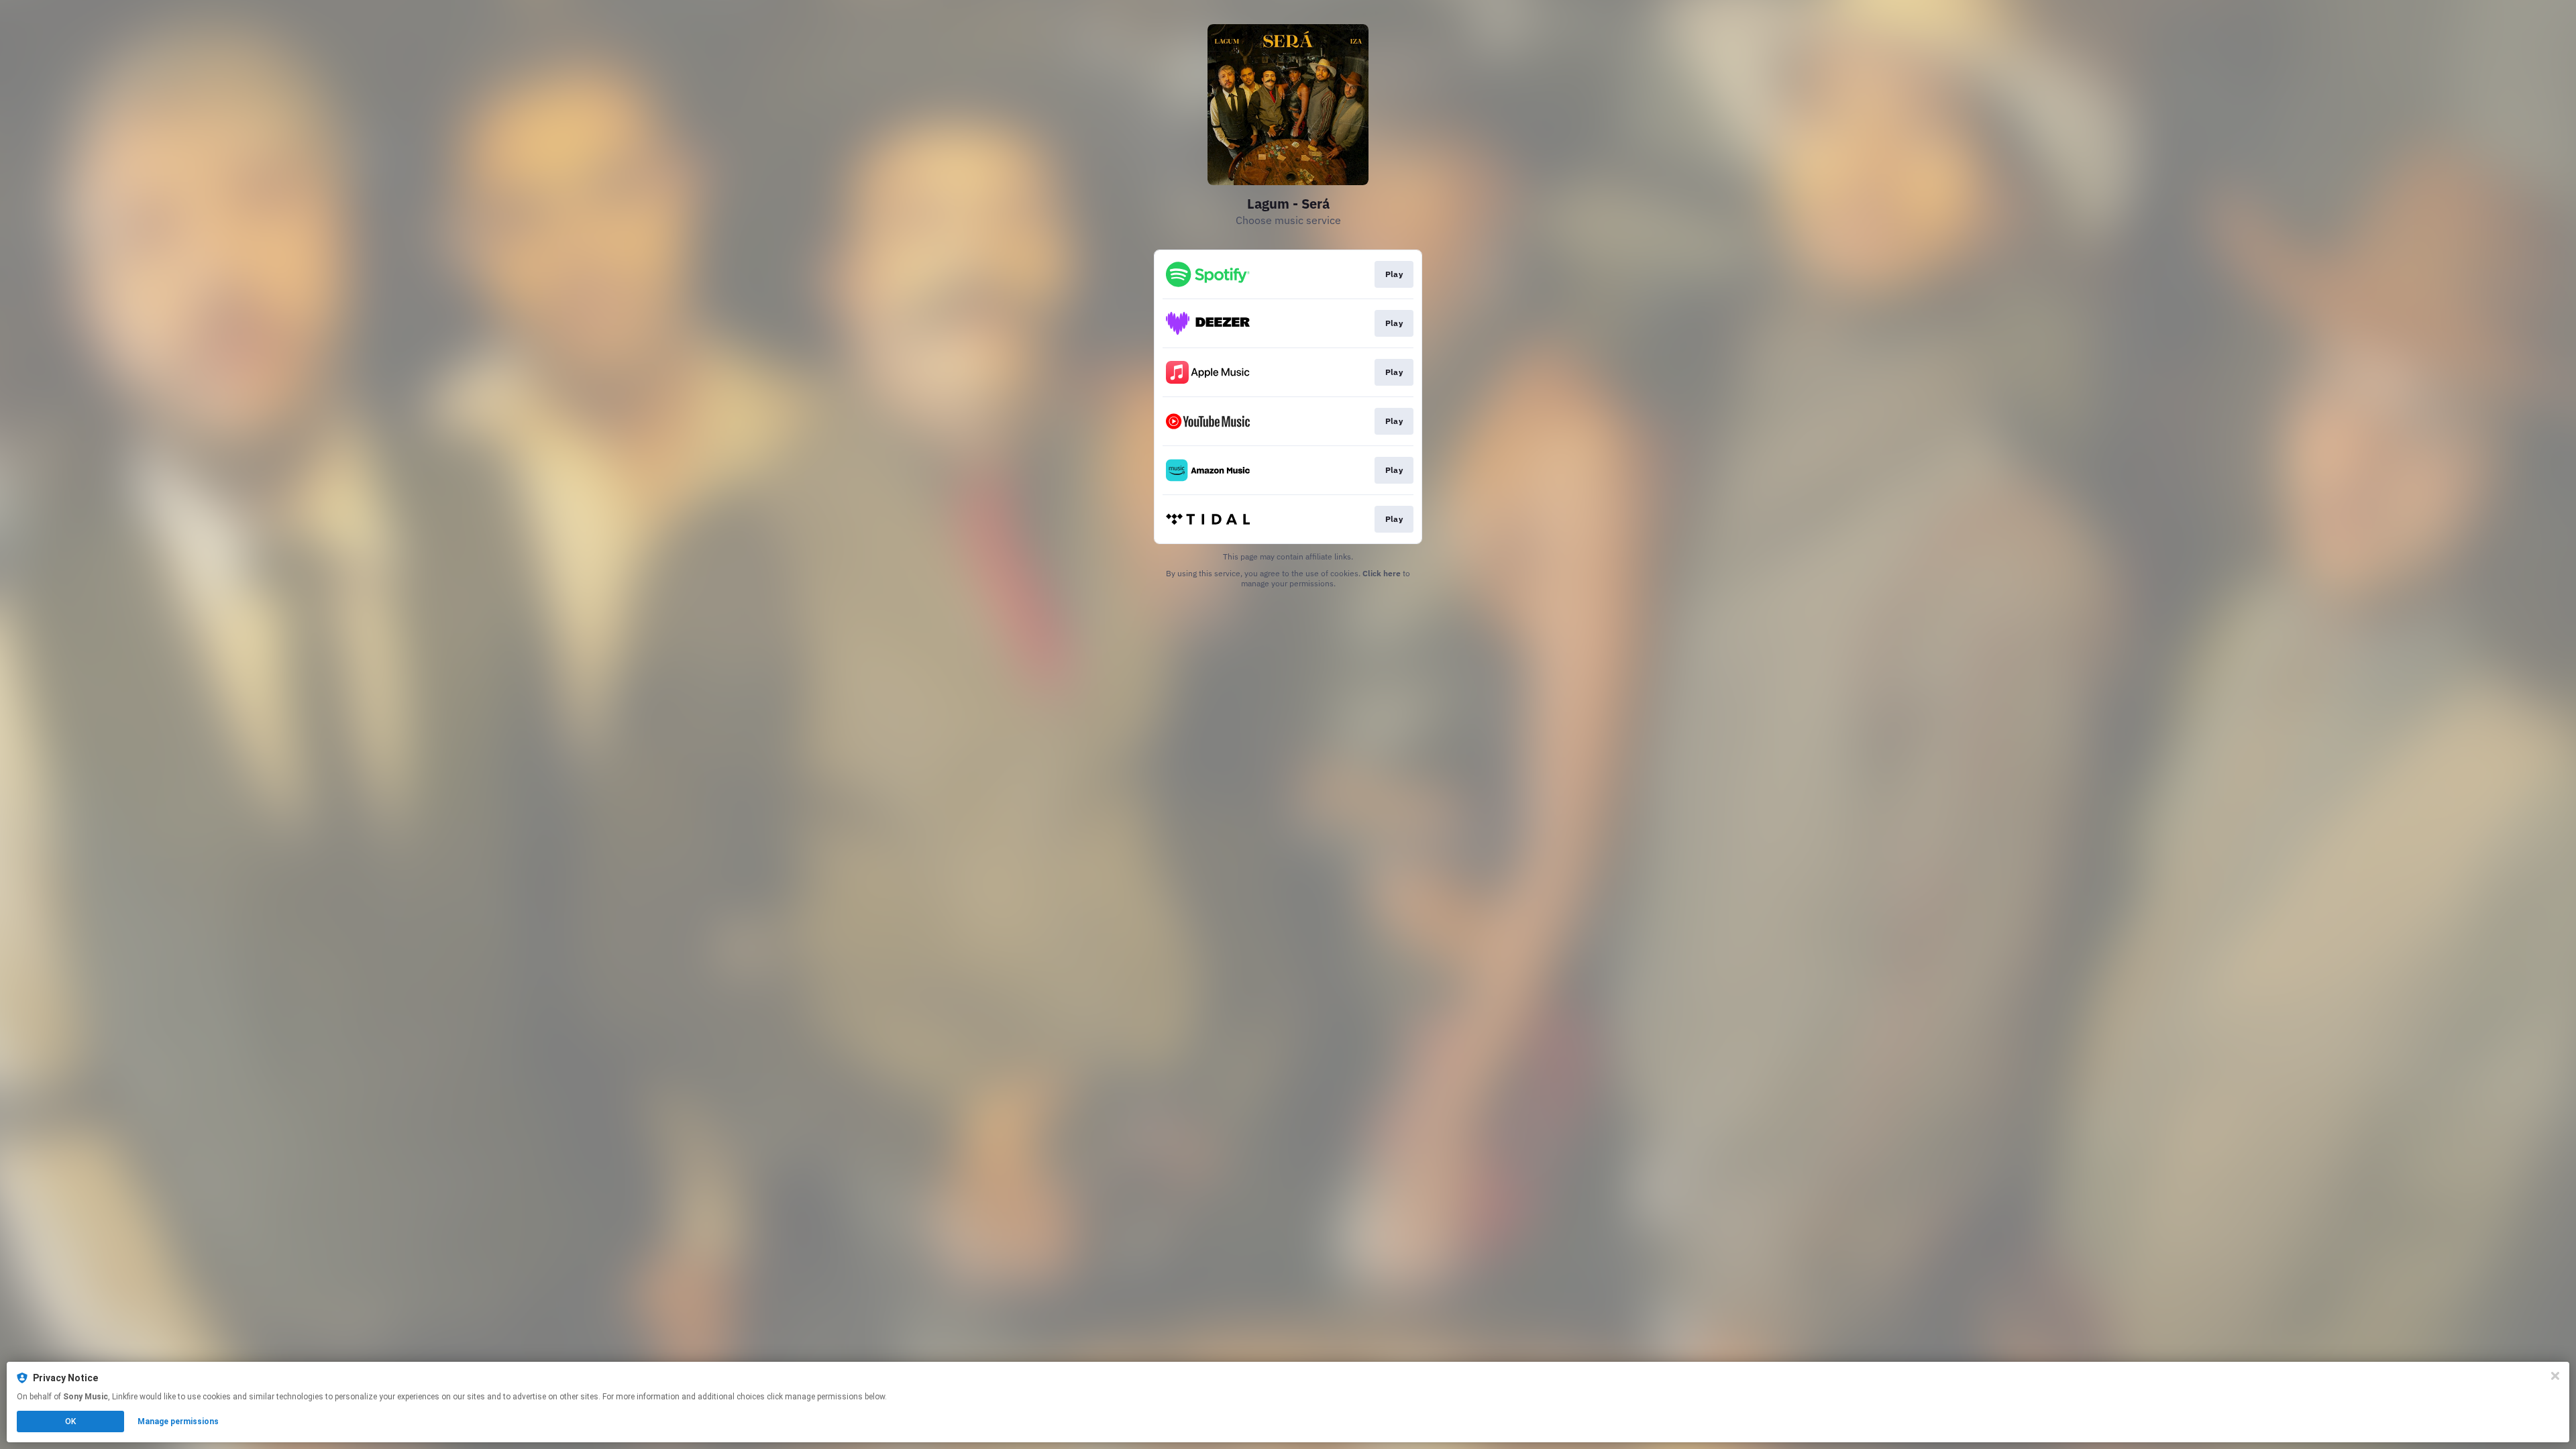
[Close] (2555, 1376)
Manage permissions (178, 1421)
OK (70, 1421)
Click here (1382, 573)
